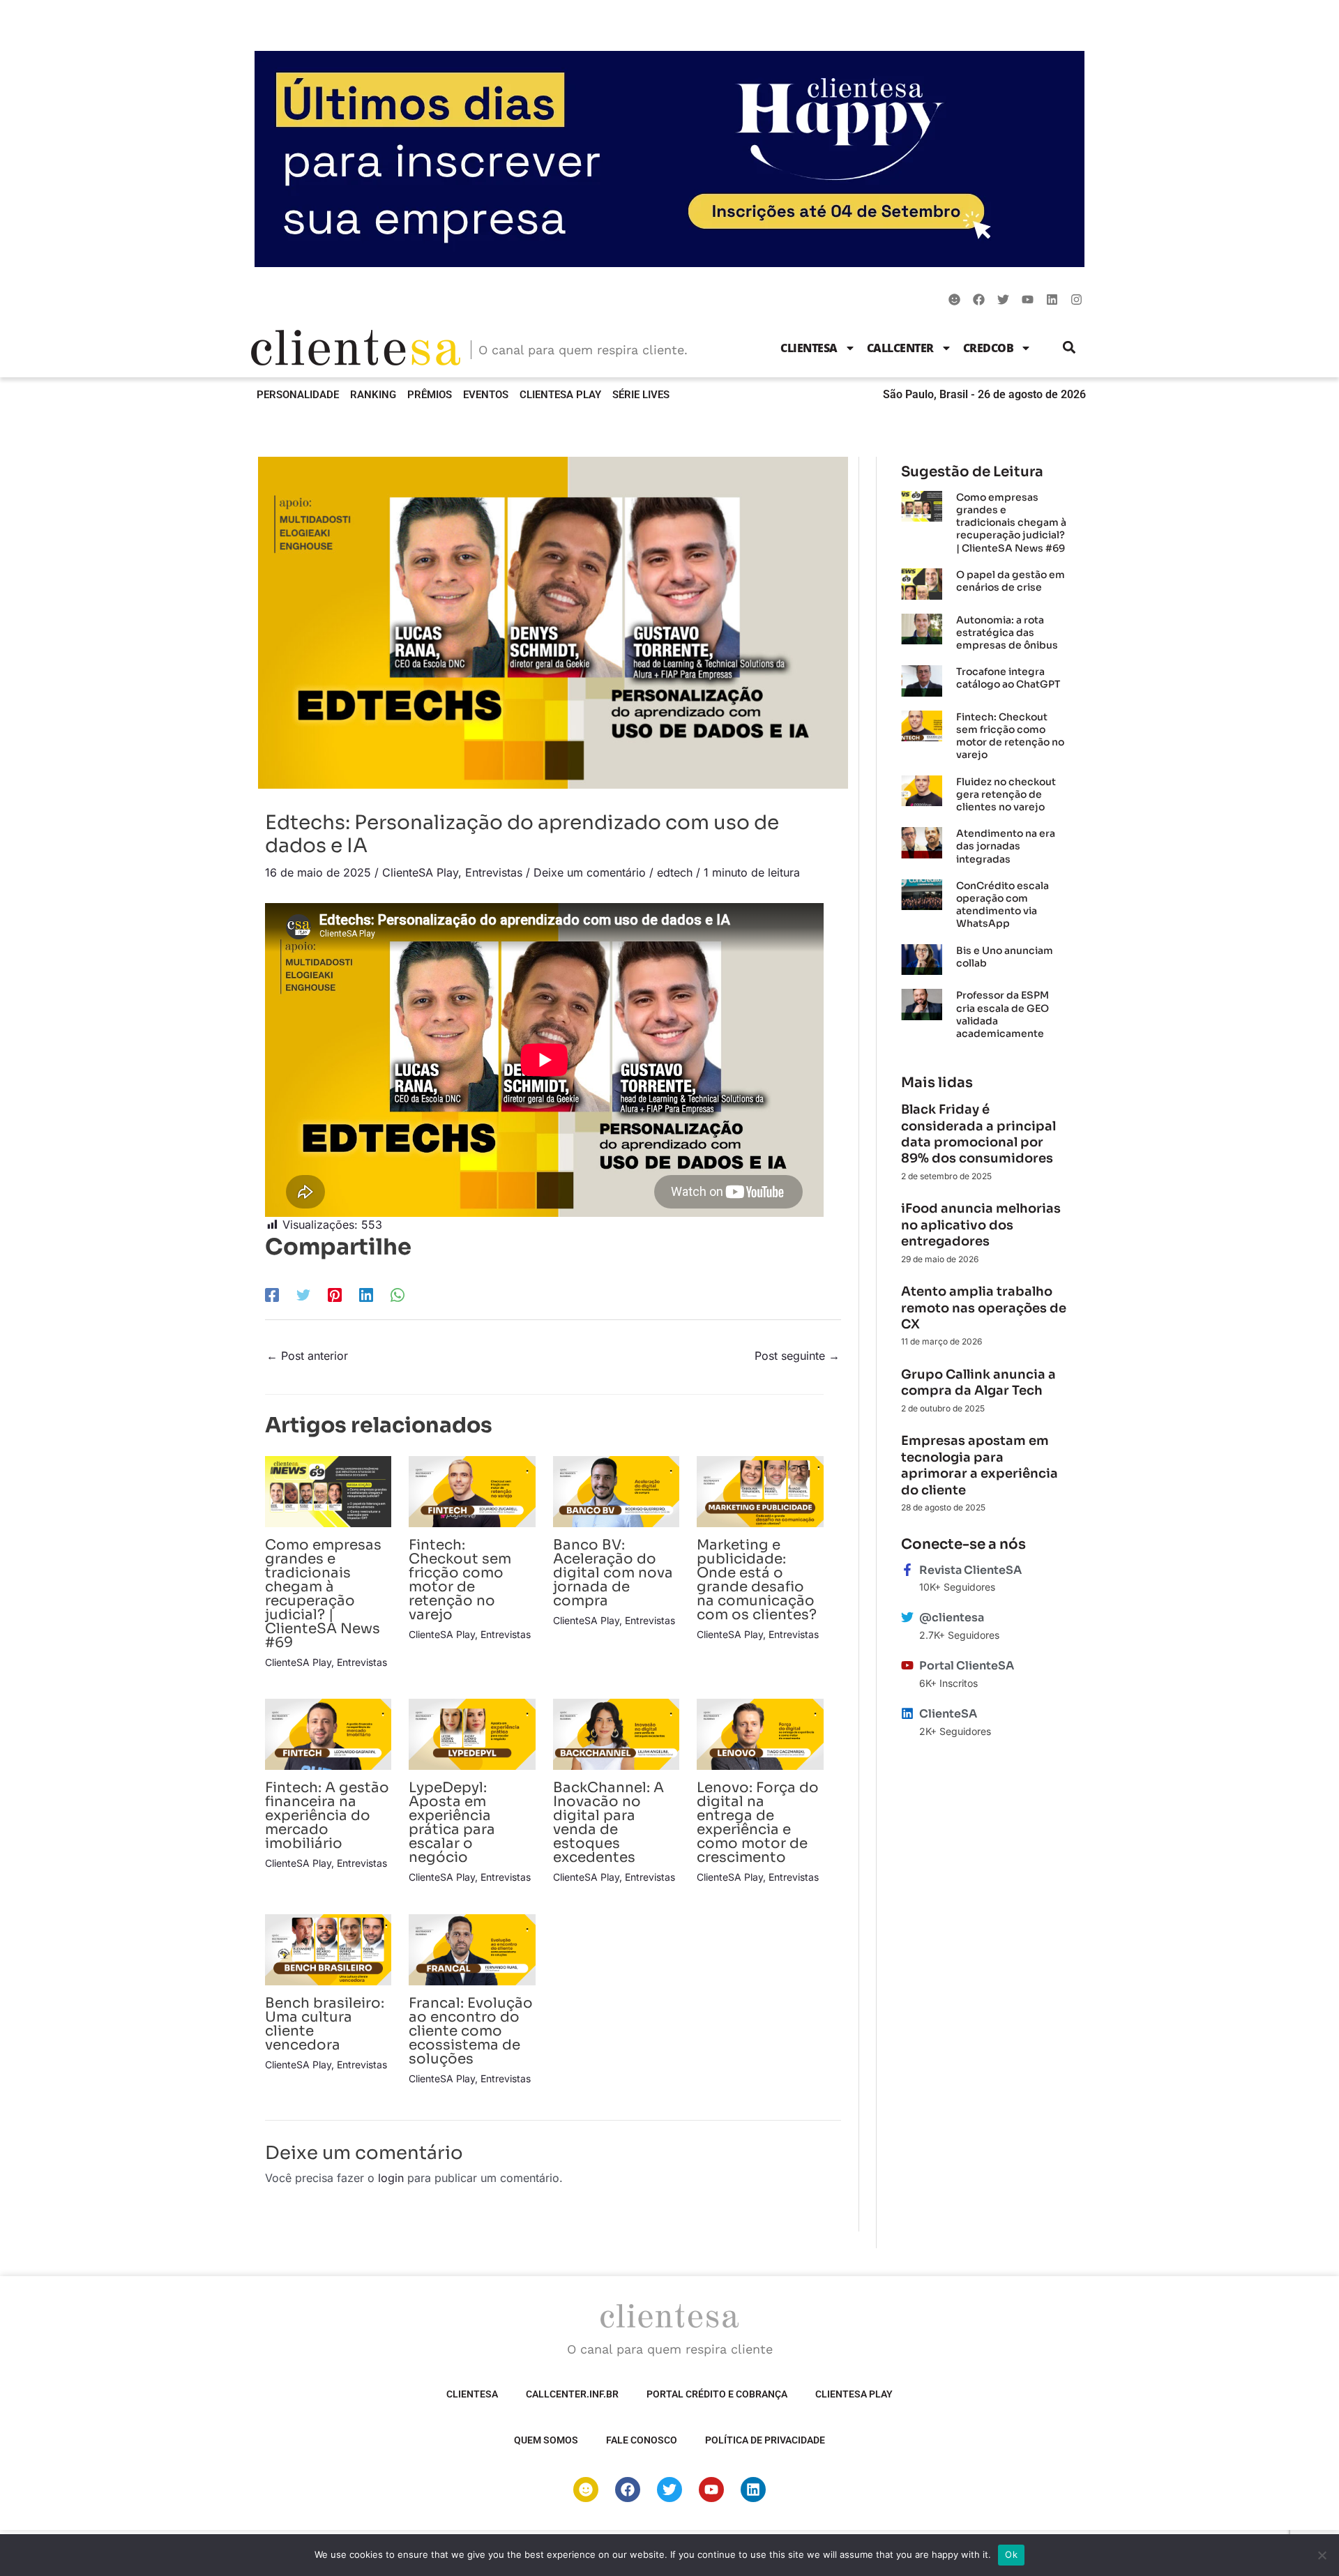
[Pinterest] (335, 1294)
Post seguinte (797, 1356)
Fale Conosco (642, 2440)
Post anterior (307, 1356)
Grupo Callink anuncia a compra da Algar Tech (978, 1382)
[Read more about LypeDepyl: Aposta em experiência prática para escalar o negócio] (472, 1734)
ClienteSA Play (560, 395)
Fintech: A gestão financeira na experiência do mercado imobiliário (327, 1816)
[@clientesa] (907, 1617)
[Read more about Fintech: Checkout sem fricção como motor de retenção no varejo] (472, 1490)
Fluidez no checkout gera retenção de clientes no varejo (1006, 794)
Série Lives (641, 395)
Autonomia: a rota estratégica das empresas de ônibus (1007, 632)
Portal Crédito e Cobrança (717, 2394)
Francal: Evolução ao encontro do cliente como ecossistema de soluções (471, 2031)
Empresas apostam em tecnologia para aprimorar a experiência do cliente (979, 1465)
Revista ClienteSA (970, 1570)
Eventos (486, 395)
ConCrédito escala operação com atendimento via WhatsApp (1003, 905)
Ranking (373, 395)
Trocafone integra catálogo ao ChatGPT (1008, 678)
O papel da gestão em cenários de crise (1011, 581)
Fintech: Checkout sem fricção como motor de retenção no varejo (460, 1580)
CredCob (989, 348)
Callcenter (900, 348)
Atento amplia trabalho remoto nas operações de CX (984, 1308)
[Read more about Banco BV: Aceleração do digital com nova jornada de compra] (616, 1490)
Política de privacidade (765, 2440)
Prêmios (430, 395)
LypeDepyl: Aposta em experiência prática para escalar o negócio (452, 1823)
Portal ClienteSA (967, 1666)
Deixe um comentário (590, 872)
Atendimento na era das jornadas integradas (1006, 846)
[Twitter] (303, 1294)
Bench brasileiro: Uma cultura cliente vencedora (325, 2024)
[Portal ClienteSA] (907, 1665)
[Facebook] (272, 1294)
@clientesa (952, 1617)
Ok (1011, 2554)
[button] (1069, 348)
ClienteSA (809, 348)
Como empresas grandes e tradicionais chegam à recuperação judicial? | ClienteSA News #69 (323, 1594)
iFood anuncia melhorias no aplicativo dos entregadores (981, 1225)
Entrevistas (494, 872)
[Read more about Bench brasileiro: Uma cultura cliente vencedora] (328, 1948)
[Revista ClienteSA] (907, 1570)
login (391, 2178)
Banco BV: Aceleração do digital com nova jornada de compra (613, 1573)
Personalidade (298, 395)
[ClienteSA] (907, 1713)
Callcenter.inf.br (572, 2394)
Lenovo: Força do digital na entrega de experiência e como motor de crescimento (758, 1823)
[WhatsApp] (398, 1294)
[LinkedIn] (366, 1294)
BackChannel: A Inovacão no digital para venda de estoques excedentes (608, 1823)
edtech (675, 872)
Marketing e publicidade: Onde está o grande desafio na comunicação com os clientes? (757, 1580)
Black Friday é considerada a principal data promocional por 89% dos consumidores (978, 1134)
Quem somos (546, 2440)
